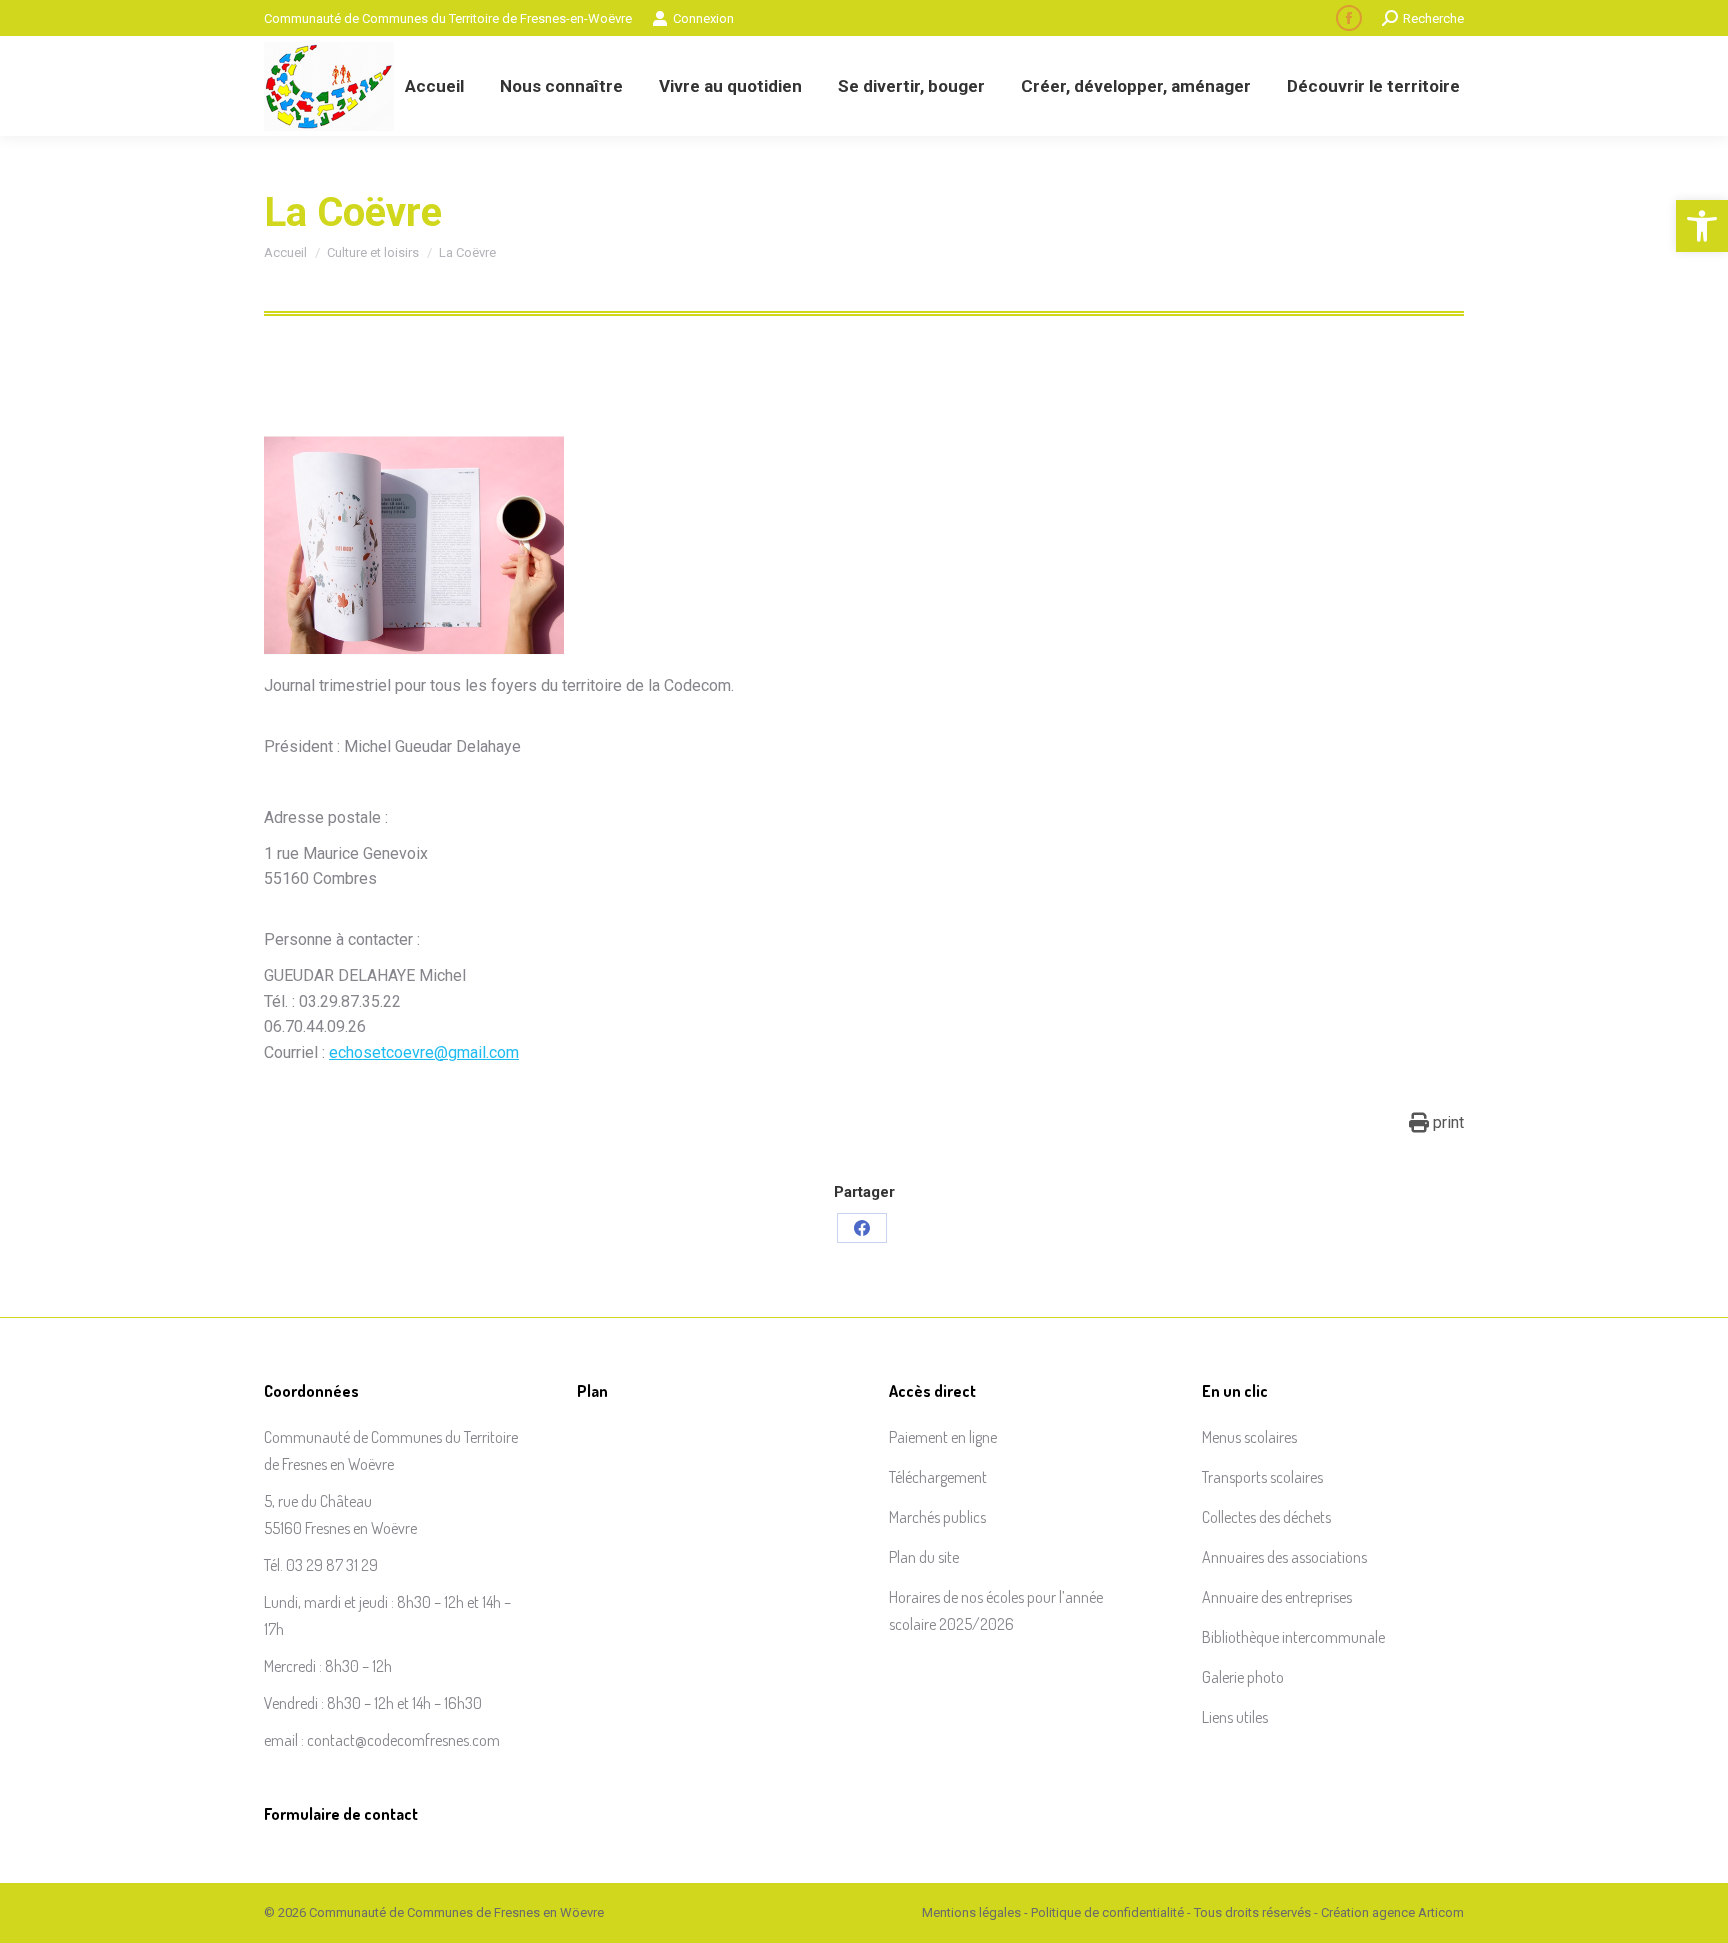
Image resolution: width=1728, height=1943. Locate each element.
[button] (1702, 226)
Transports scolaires (1262, 1477)
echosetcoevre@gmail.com (424, 1052)
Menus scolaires (1249, 1437)
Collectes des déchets (1266, 1517)
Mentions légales (971, 1912)
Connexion (703, 18)
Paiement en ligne (943, 1437)
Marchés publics (937, 1517)
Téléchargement (938, 1477)
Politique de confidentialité (1107, 1912)
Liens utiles (1235, 1717)
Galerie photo (1243, 1677)
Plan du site (924, 1557)
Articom (1441, 1912)
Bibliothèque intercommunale (1293, 1637)
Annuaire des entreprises (1277, 1597)
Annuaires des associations (1284, 1557)
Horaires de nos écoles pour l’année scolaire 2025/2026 (996, 1610)
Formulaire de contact (341, 1814)
